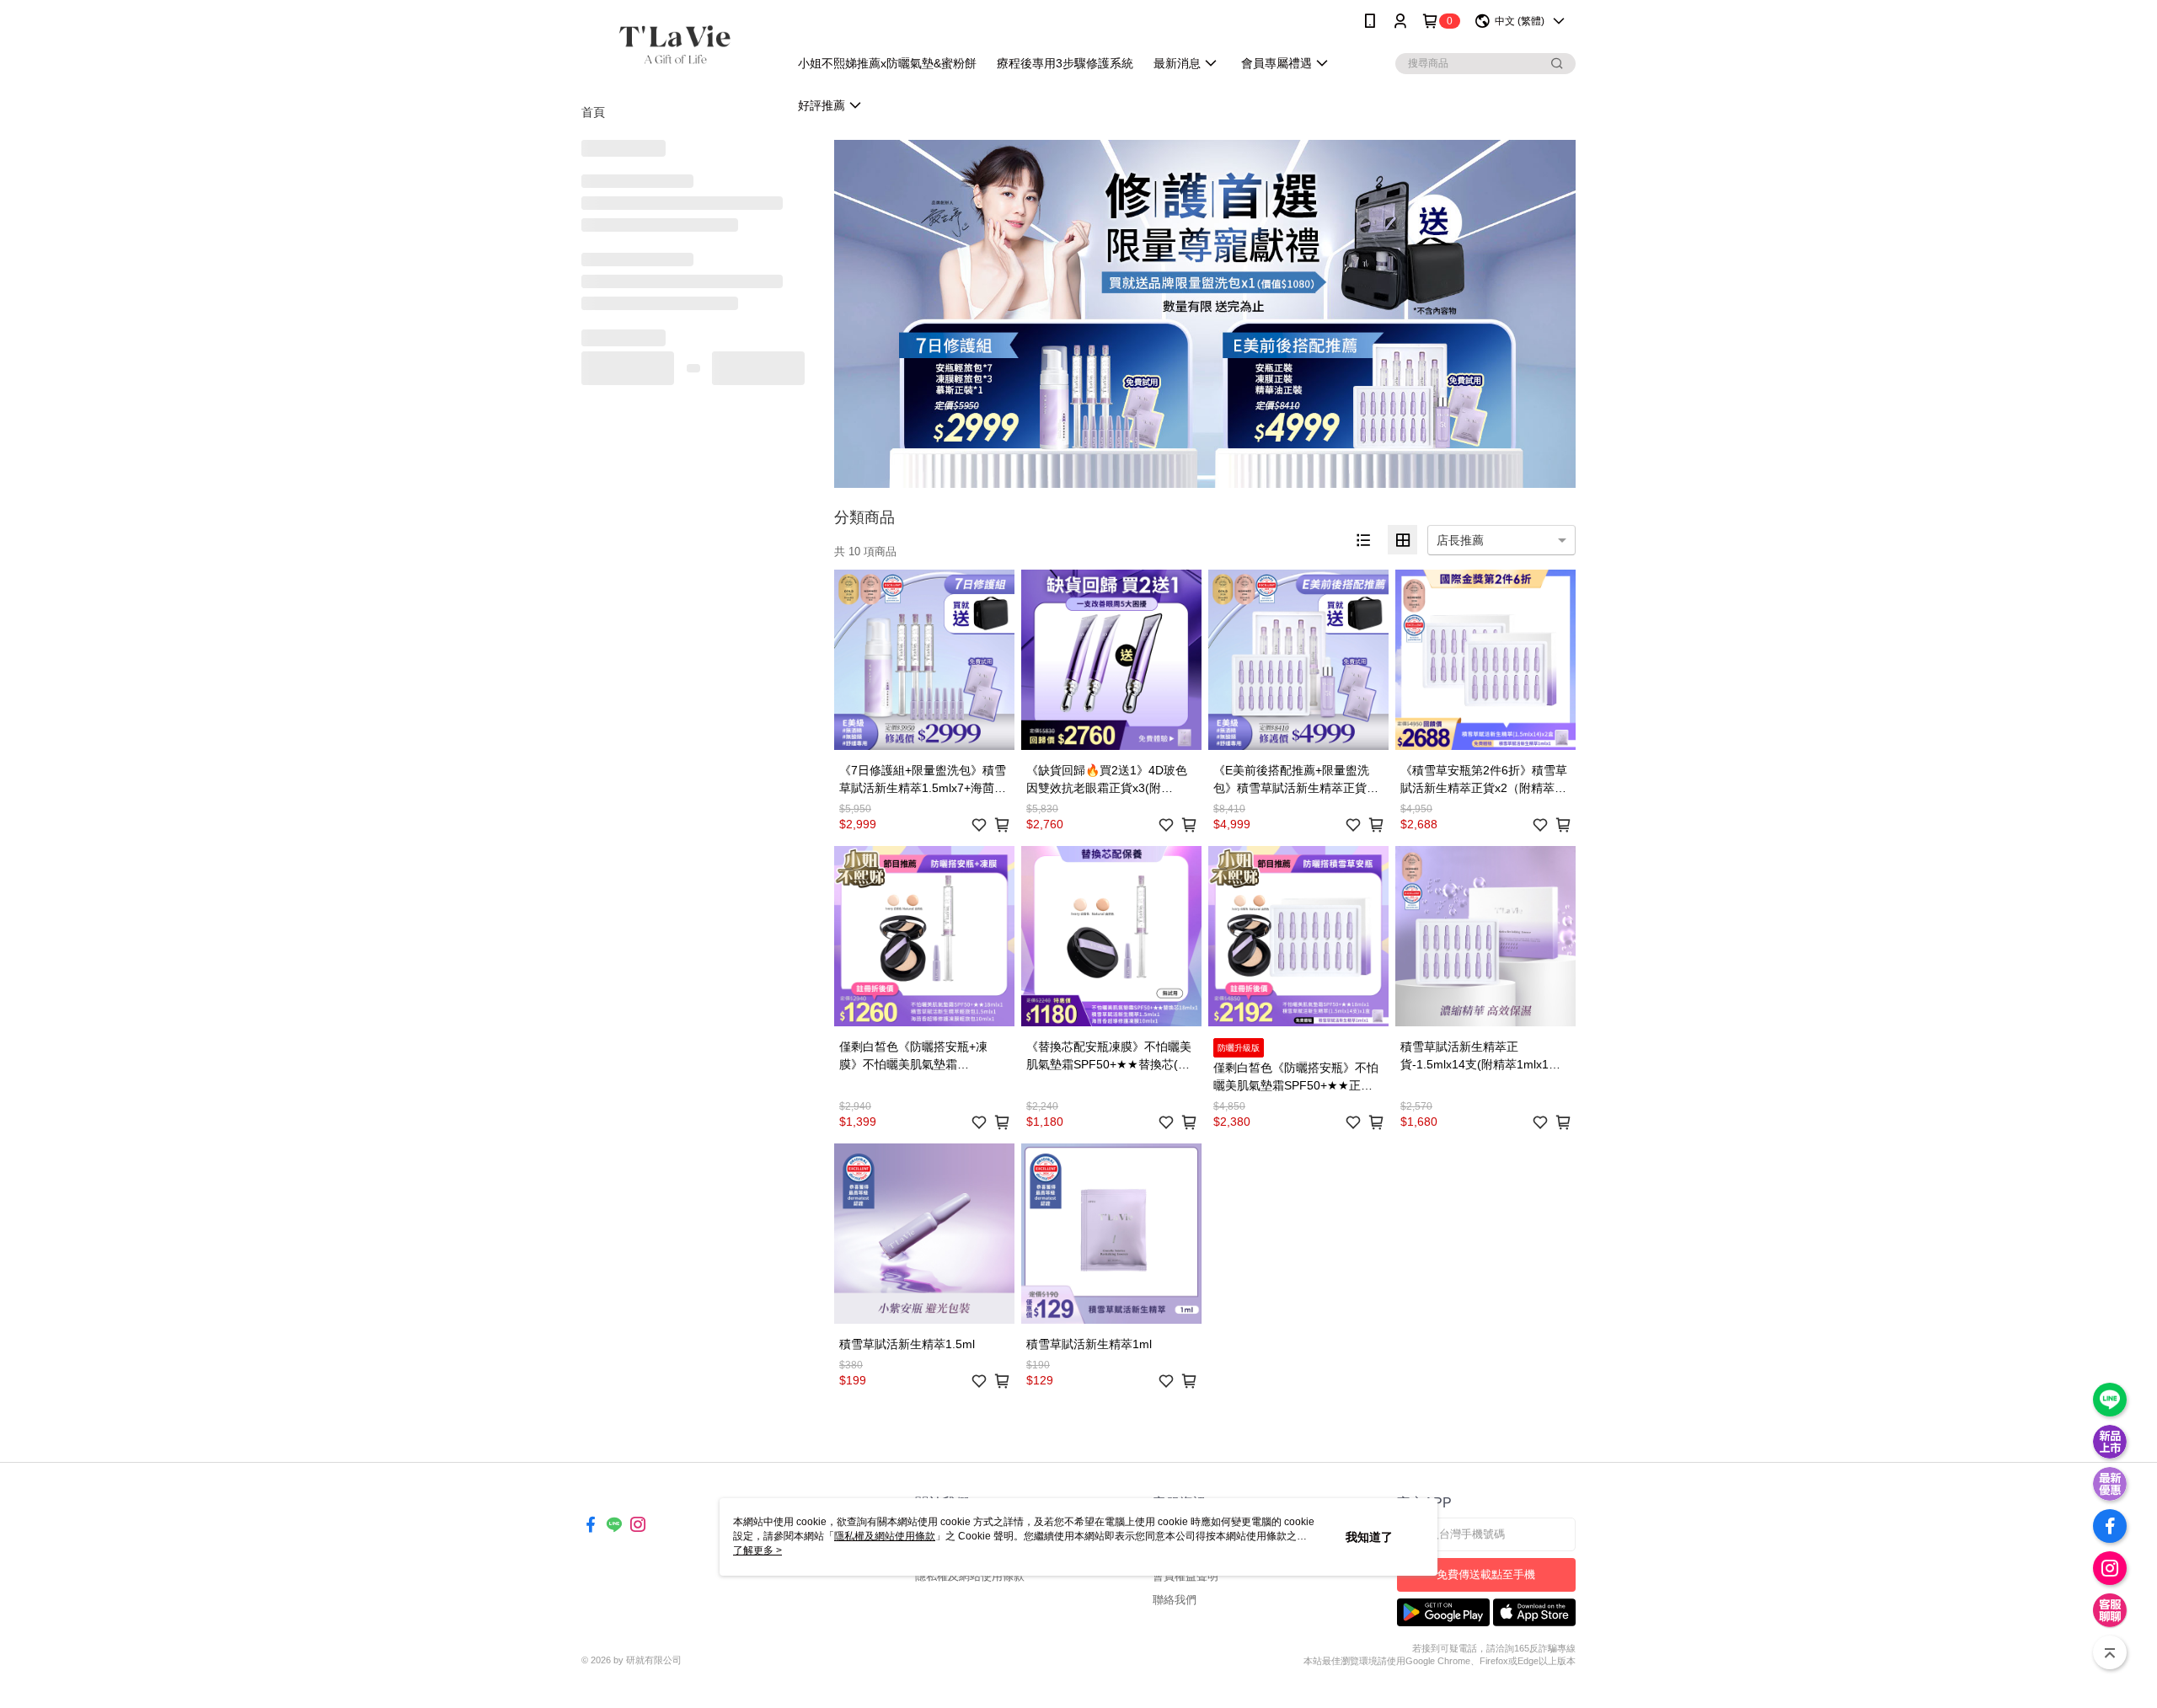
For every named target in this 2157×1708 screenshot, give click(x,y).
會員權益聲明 (1186, 1576)
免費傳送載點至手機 (1486, 1574)
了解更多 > (757, 1550)
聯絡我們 (1175, 1600)
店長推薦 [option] (1460, 540)
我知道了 (1369, 1537)
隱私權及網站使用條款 (970, 1576)
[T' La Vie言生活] (675, 44)
